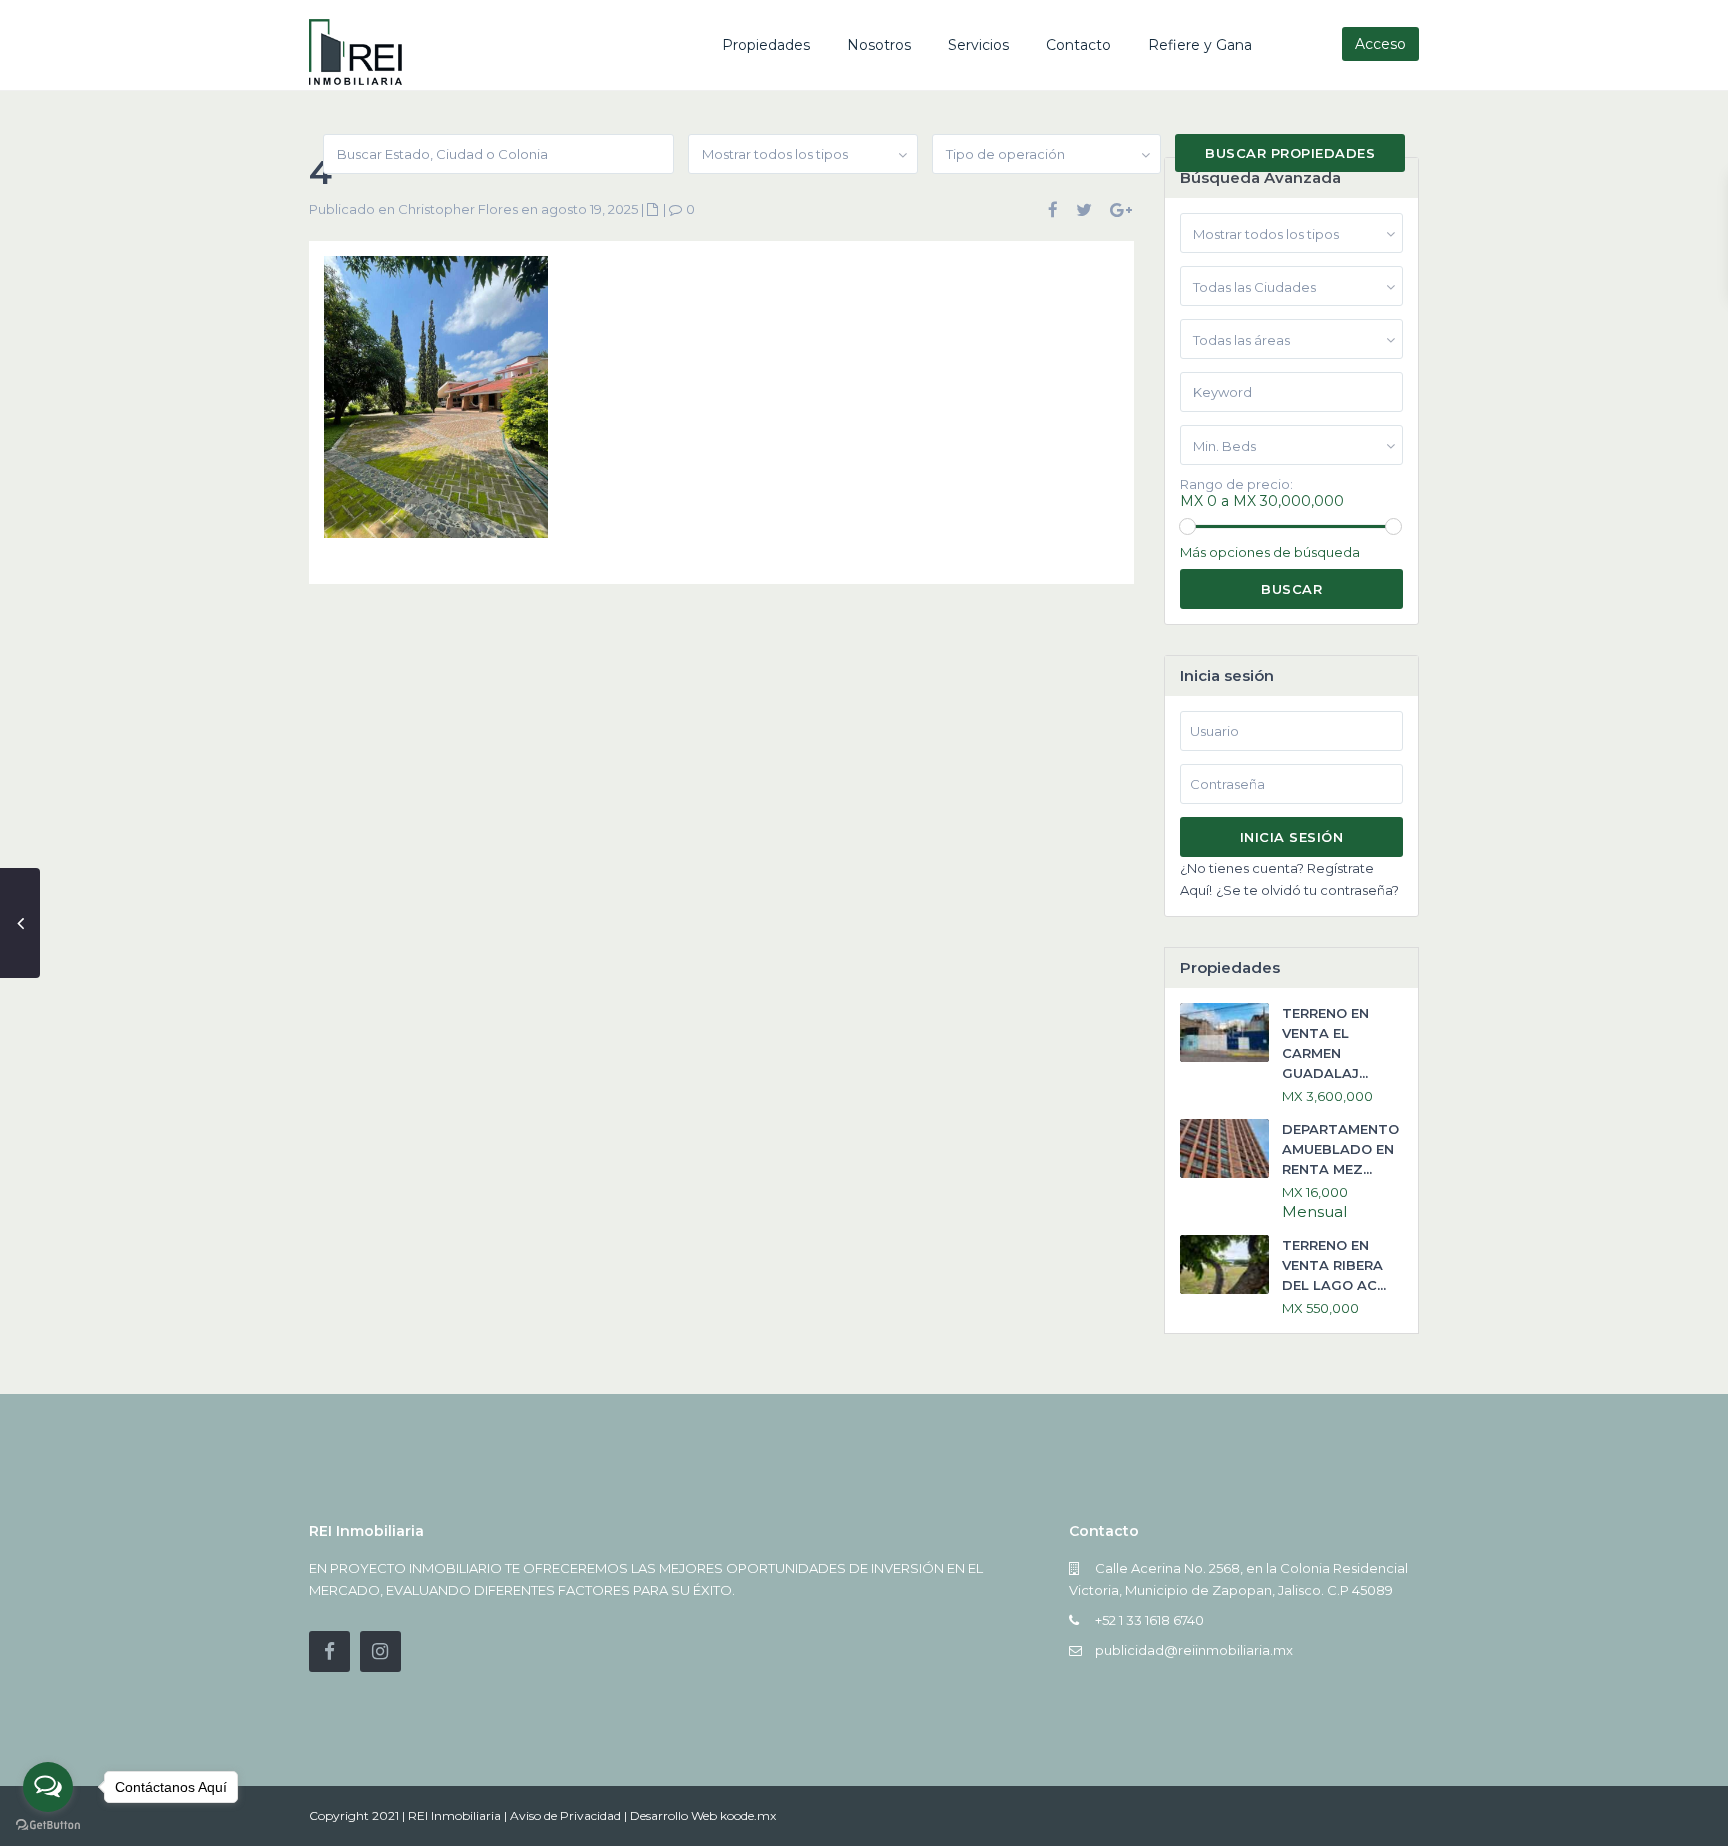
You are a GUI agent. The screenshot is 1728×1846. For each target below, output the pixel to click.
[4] (436, 405)
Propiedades (766, 45)
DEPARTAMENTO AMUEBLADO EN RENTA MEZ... (1340, 1149)
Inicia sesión (1292, 837)
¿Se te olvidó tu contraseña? (1307, 890)
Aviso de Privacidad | (570, 1815)
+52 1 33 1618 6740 (1149, 1620)
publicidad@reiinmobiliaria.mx (1194, 1650)
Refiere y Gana (1200, 45)
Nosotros (879, 45)
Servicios (978, 45)
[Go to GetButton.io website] (48, 1825)
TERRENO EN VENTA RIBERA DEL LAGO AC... (1334, 1265)
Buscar (1291, 589)
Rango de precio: (1236, 484)
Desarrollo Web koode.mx (703, 1815)
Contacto (1078, 45)
